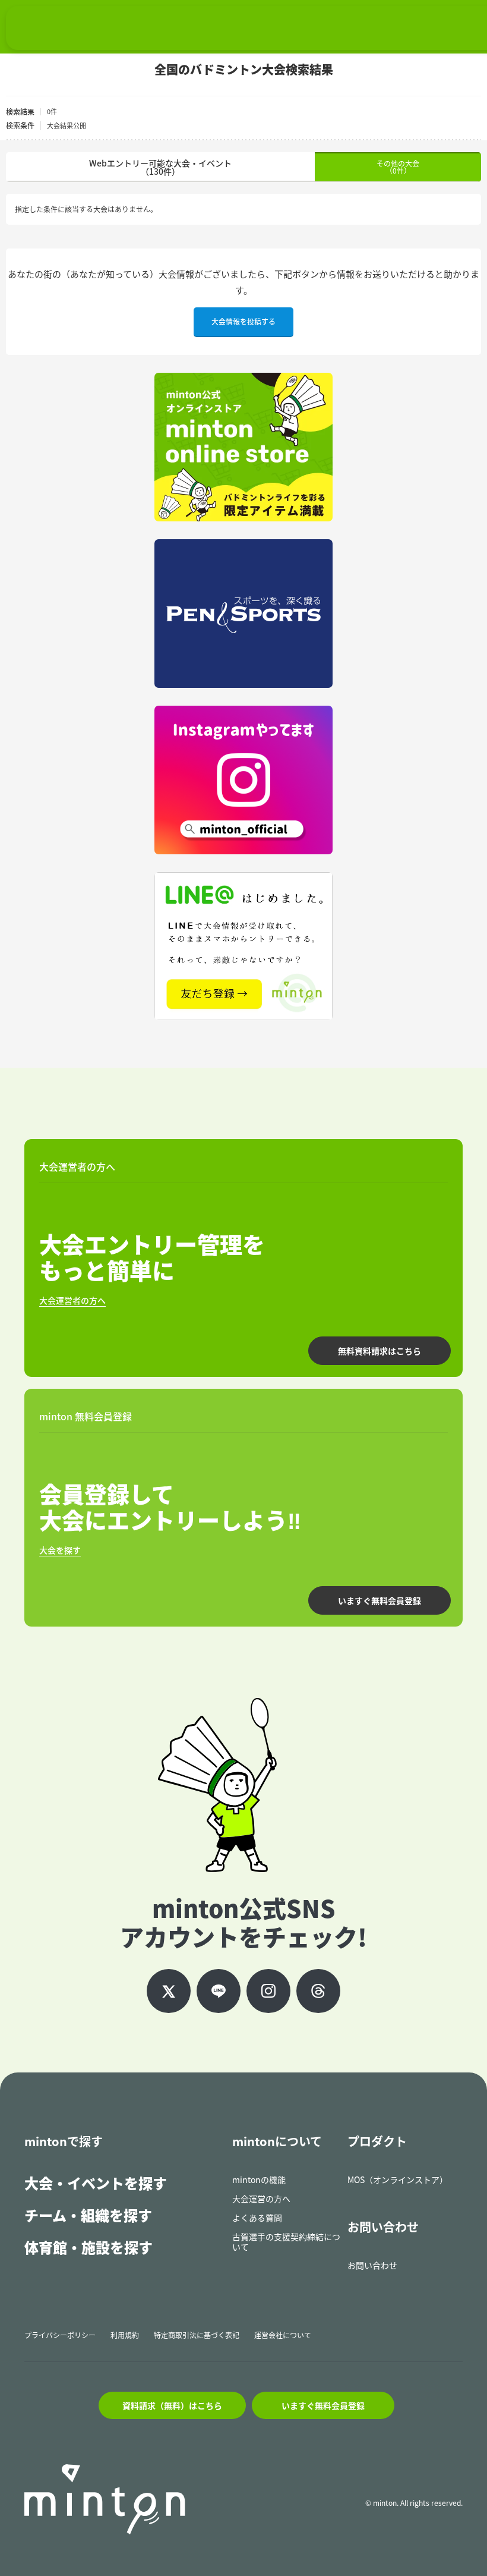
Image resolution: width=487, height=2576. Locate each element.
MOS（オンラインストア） (398, 2179)
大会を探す (60, 1550)
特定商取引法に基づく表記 (197, 2335)
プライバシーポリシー (60, 2335)
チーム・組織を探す (88, 2215)
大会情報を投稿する (243, 322)
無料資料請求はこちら (380, 1351)
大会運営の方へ (261, 2198)
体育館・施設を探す (88, 2247)
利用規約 (125, 2335)
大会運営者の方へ (72, 1300)
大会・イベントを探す (96, 2183)
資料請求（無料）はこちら (172, 2405)
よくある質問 (257, 2218)
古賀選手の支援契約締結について (286, 2242)
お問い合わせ (372, 2265)
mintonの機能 (259, 2179)
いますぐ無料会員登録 (380, 1600)
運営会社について (283, 2335)
